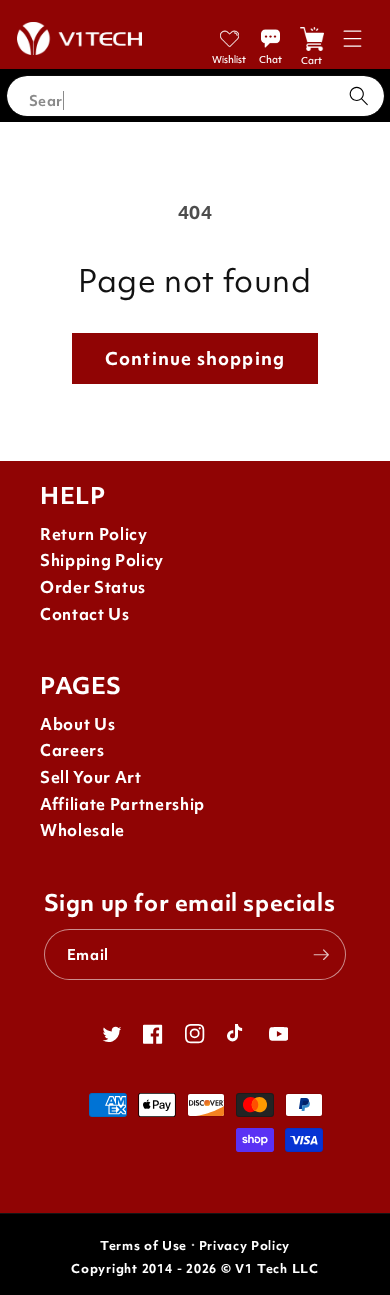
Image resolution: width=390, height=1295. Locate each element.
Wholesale (82, 830)
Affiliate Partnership (122, 804)
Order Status (93, 587)
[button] (352, 38)
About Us (77, 724)
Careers (72, 750)
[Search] (359, 96)
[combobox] (195, 96)
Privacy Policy (244, 1245)
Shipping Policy (102, 560)
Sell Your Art (91, 777)
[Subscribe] (321, 955)
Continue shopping (195, 358)
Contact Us (85, 614)
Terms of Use (143, 1245)
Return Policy (94, 534)
